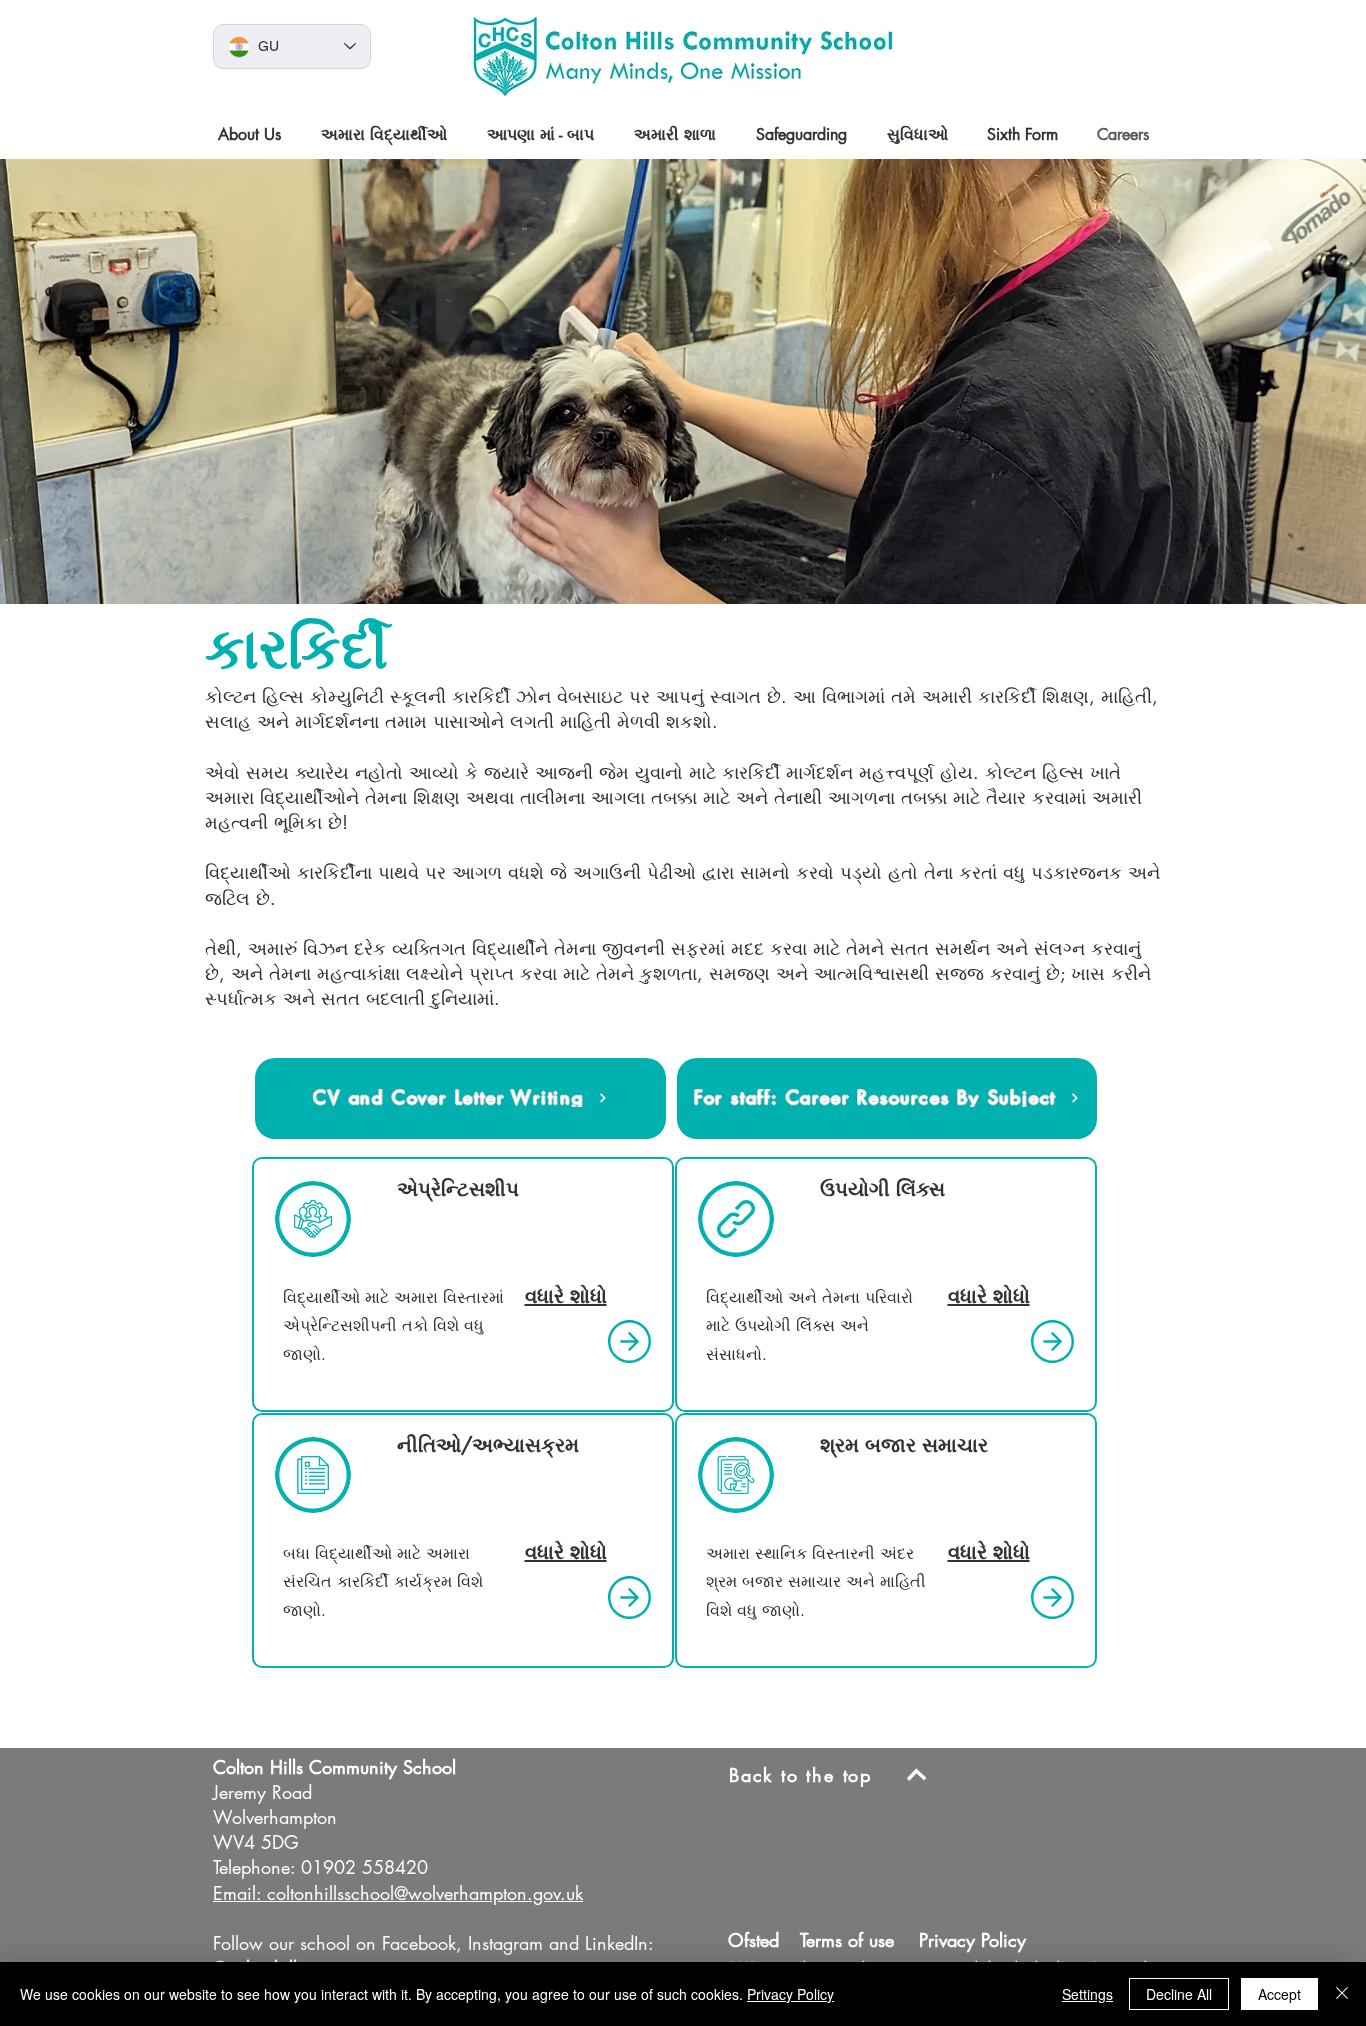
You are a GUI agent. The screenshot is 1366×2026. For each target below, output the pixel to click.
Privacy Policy (790, 1994)
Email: (237, 1893)
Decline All (1179, 1994)
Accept (1279, 1994)
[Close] (1342, 1994)
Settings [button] (1087, 1994)
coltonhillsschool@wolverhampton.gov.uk (425, 1893)
